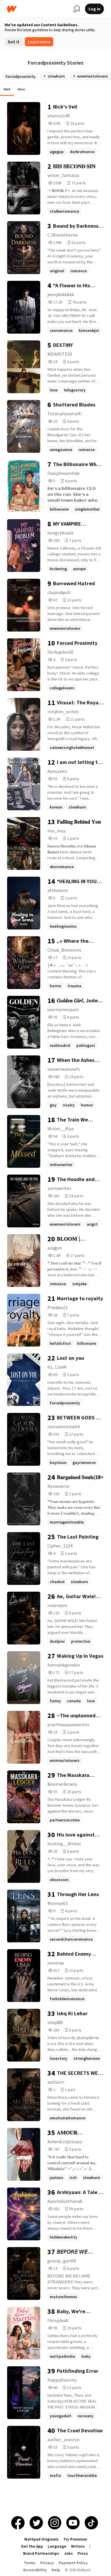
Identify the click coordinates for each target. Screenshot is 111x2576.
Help (56, 2570)
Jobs (68, 2553)
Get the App (32, 2546)
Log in (94, 9)
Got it (14, 42)
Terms (30, 2563)
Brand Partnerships (41, 2553)
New (21, 89)
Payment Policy (73, 2563)
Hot (7, 89)
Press (83, 2553)
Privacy (47, 2563)
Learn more (39, 42)
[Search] (77, 9)
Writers (78, 2546)
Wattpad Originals (41, 2539)
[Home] (38, 9)
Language (57, 2546)
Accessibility (35, 2570)
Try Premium (75, 2539)
